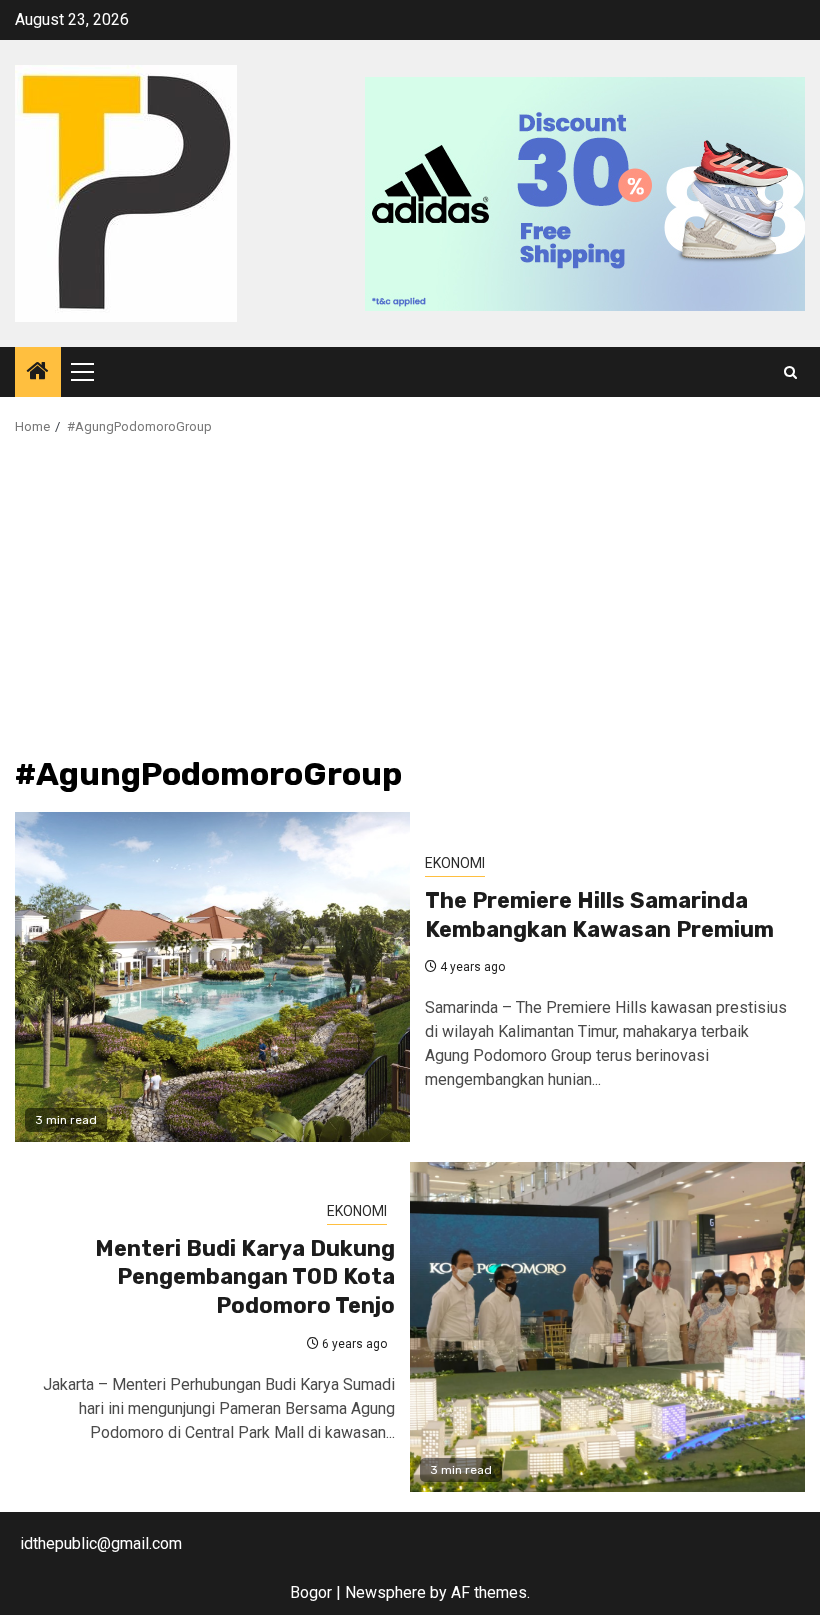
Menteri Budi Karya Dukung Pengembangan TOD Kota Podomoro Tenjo (245, 1277)
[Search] (790, 372)
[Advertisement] (410, 607)
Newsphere (385, 1592)
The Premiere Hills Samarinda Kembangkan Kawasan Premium (599, 915)
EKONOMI (455, 863)
